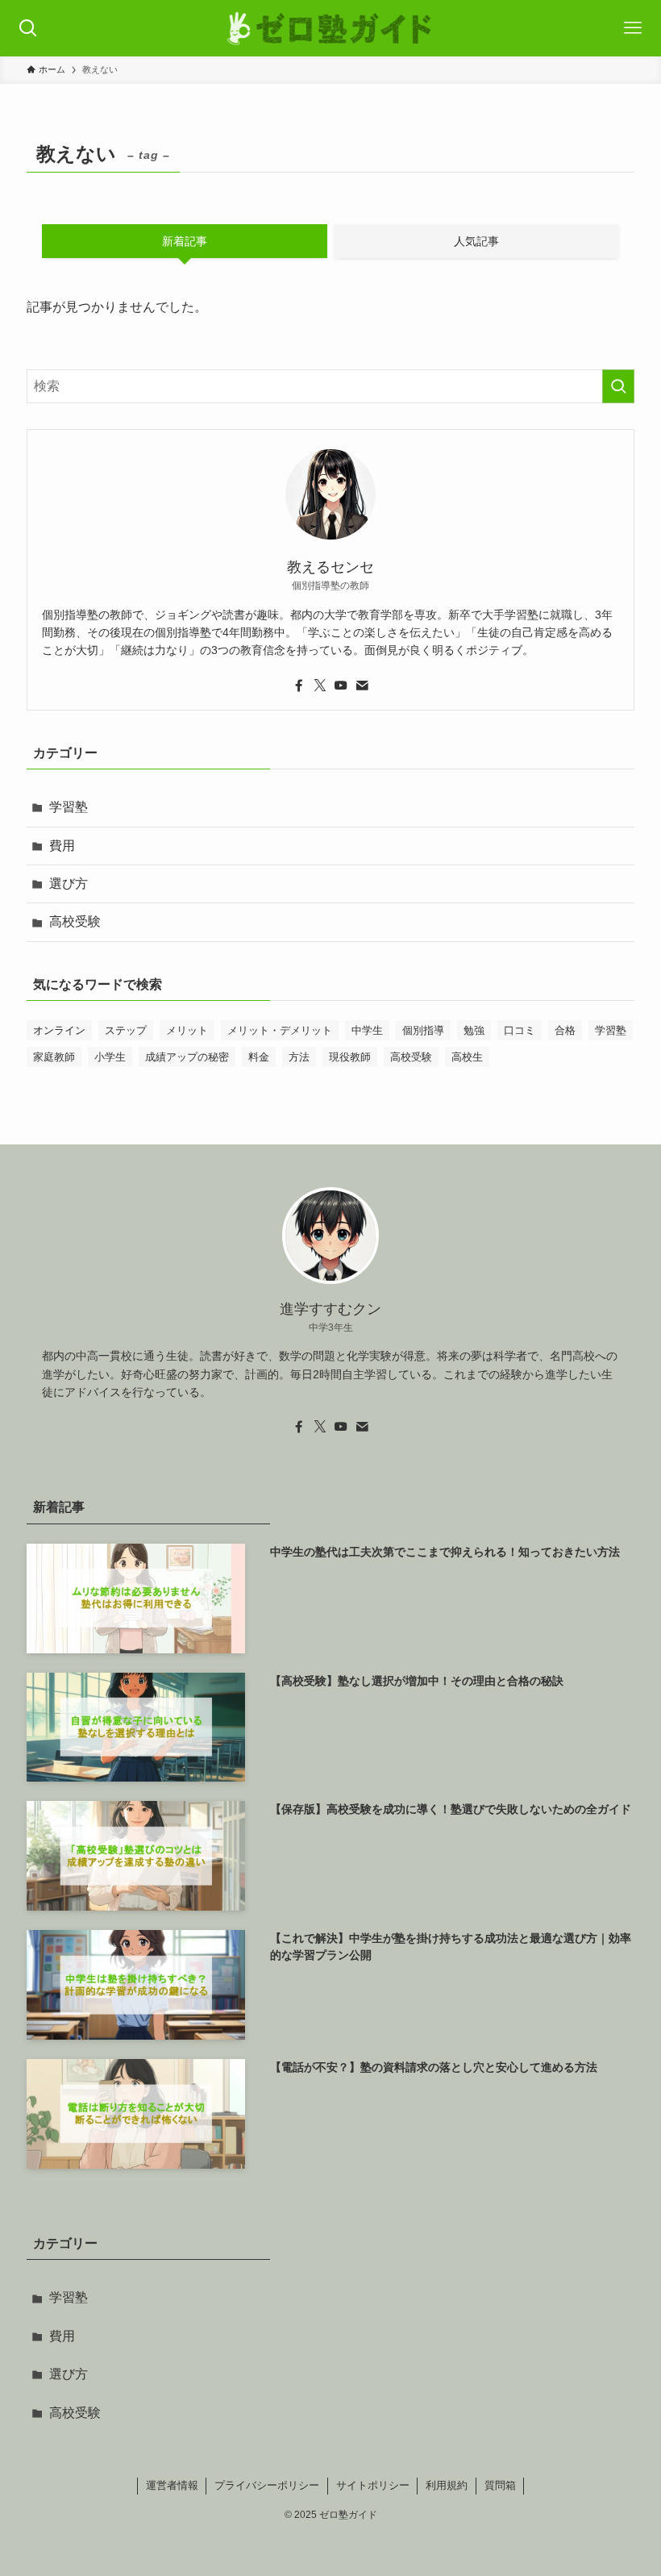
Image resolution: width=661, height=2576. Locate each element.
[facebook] (299, 686)
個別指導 (423, 1030)
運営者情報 (172, 2485)
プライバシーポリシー (267, 2485)
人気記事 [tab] (476, 241)
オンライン (59, 1030)
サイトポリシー (373, 2485)
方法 (299, 1057)
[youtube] (341, 686)
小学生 (110, 1057)
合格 (565, 1030)
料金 (259, 1057)
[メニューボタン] (633, 28)
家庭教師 (54, 1057)
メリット (187, 1030)
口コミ (520, 1030)
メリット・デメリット (280, 1030)
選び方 (69, 884)
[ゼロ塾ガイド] (331, 28)
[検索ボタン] (28, 28)
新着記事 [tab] (185, 241)
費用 (62, 846)
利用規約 (447, 2485)
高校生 (467, 1057)
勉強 (474, 1030)
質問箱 (500, 2485)
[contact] (362, 686)
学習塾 (69, 807)
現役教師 (350, 1057)
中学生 (367, 1030)
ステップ (126, 1030)
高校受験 (75, 921)
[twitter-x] (320, 686)
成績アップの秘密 (187, 1057)
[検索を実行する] (618, 386)
